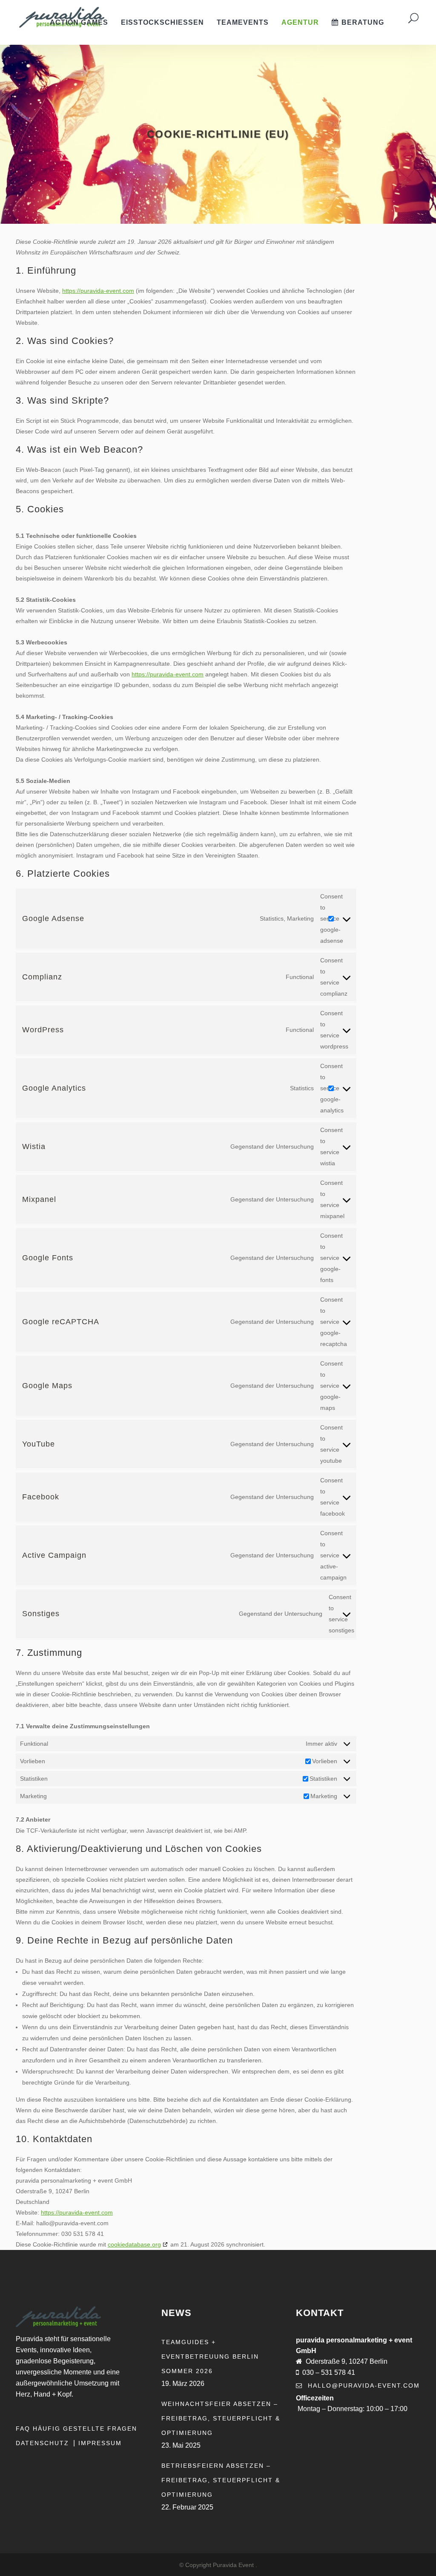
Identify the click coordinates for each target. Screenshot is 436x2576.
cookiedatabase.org (134, 2244)
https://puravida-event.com (98, 291)
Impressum (100, 2443)
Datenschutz (44, 2443)
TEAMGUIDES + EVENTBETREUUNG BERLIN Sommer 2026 (210, 2357)
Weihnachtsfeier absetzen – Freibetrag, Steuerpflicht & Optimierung (221, 2418)
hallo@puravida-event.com (364, 2385)
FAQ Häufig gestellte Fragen (76, 2429)
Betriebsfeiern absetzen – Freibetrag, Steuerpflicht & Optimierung (221, 2480)
